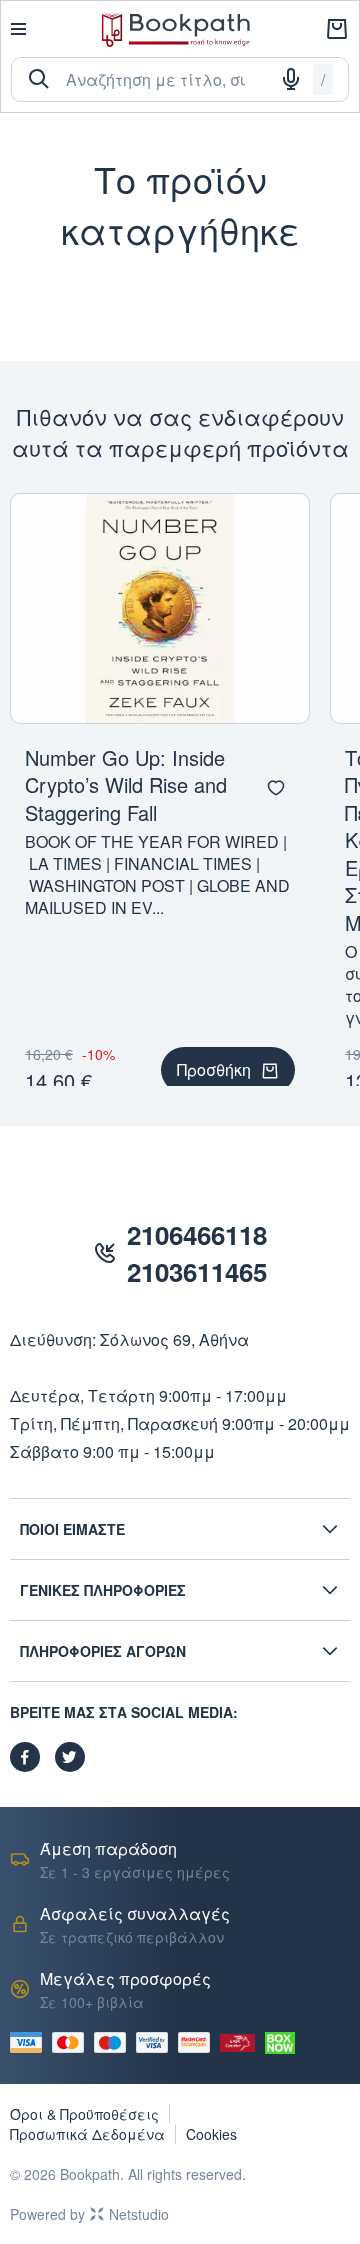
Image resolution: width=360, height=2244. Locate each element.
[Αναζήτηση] (39, 79)
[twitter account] (70, 1757)
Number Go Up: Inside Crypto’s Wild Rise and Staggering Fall (126, 785)
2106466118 (197, 1234)
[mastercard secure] (199, 2042)
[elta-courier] (237, 2043)
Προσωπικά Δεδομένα (87, 2134)
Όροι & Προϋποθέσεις (84, 2114)
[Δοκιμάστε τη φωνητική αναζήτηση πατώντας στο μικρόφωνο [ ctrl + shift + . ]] (291, 79)
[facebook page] (25, 1757)
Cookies (211, 2134)
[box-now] (280, 2043)
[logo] (176, 29)
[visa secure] (157, 2042)
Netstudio (139, 2214)
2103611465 (197, 1271)
